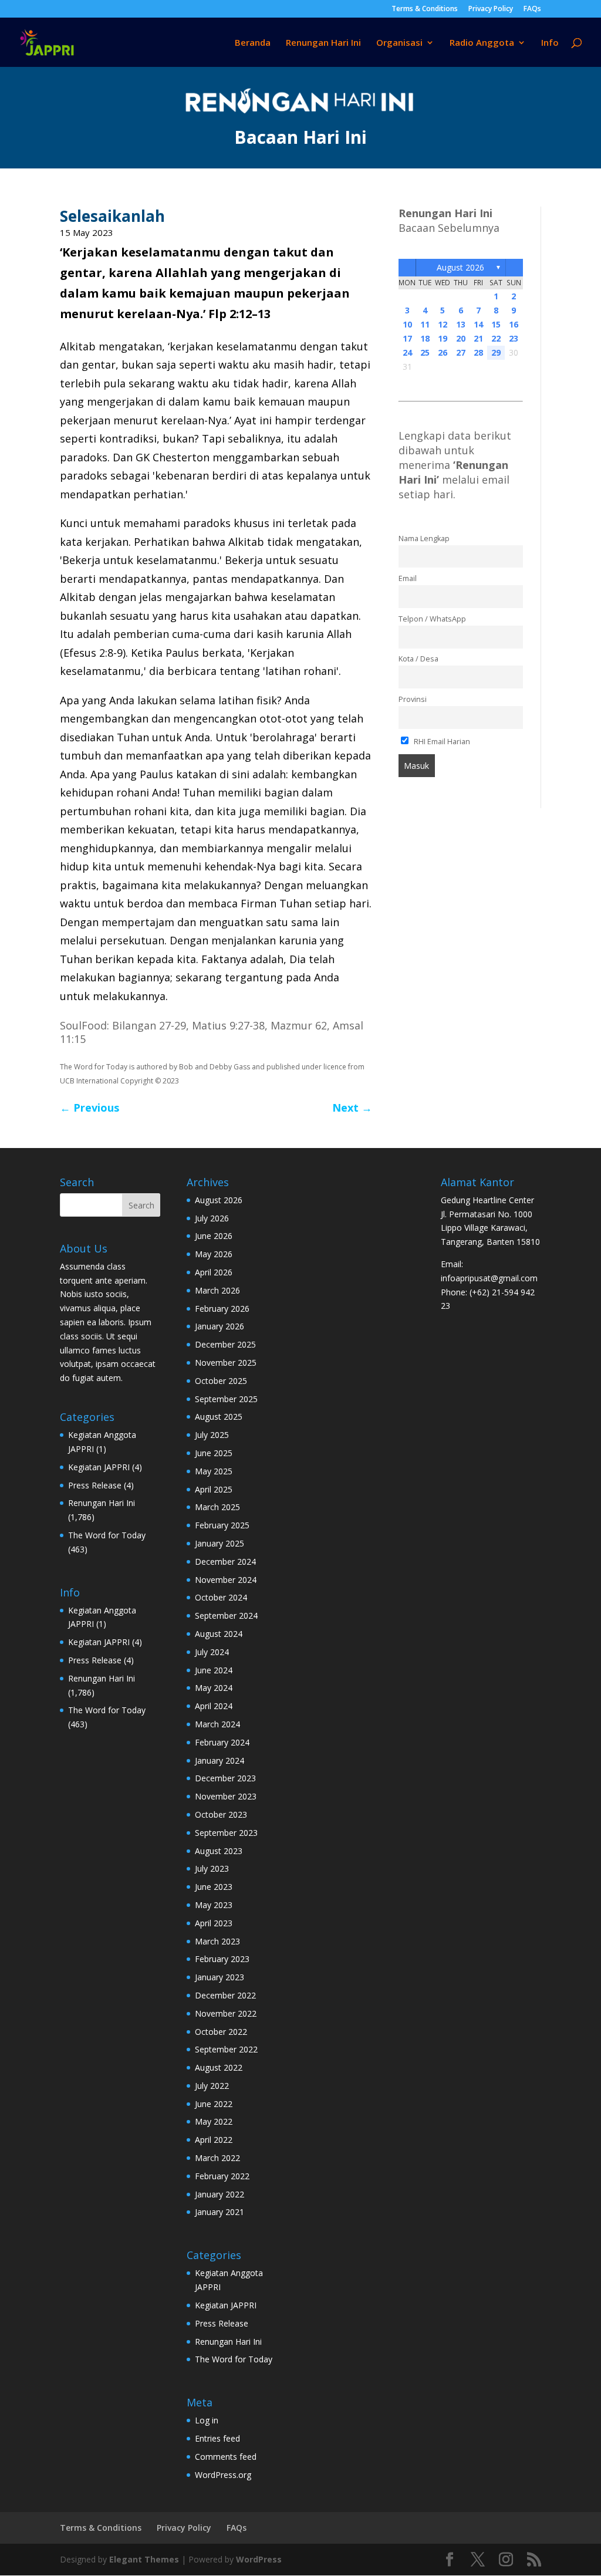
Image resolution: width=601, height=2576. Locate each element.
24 (407, 352)
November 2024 (226, 1580)
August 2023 (219, 1851)
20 (461, 338)
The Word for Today (107, 1535)
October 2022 (221, 2032)
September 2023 (226, 1833)
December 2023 (225, 1778)
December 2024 (225, 1562)
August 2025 (219, 1417)
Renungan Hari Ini (323, 43)
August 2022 (219, 2067)
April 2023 (214, 1923)
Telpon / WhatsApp (432, 619)
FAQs (532, 9)
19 (443, 338)
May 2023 (214, 1905)
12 (443, 324)
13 (461, 324)
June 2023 (214, 1887)
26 (443, 352)
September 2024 (226, 1616)
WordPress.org (223, 2475)
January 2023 (220, 1977)
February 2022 (222, 2176)
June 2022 (214, 2104)
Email (408, 578)
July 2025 (212, 1435)
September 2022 (226, 2049)
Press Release (95, 1485)
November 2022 (226, 2013)
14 (478, 324)
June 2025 (214, 1453)
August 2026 (460, 267)
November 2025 (226, 1363)
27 (461, 352)
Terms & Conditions (425, 9)
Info (550, 43)
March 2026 (217, 1290)
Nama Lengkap (424, 539)
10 (407, 324)
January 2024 (220, 1760)
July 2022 (212, 2086)
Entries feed (217, 2438)
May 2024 (214, 1688)
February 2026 (222, 1309)
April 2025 (214, 1489)
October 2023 (221, 1814)
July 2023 (212, 1868)
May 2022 (214, 2121)
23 (514, 338)
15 (496, 324)
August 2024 (219, 1634)
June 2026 (214, 1236)
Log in (207, 2420)
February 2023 (222, 1959)
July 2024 (212, 1652)
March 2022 (217, 2158)
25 (425, 352)
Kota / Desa (418, 659)
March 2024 (217, 1724)
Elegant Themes (144, 2559)
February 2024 (222, 1742)
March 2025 (217, 1507)
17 (407, 338)
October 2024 (221, 1597)
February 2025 (222, 1525)
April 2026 (214, 1272)
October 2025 (221, 1381)
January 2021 (220, 2212)
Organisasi (399, 43)
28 (478, 352)
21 (478, 338)
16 (514, 324)
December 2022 (225, 1995)
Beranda (253, 43)
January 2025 (220, 1543)
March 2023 (217, 1941)
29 (496, 352)
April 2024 (214, 1706)
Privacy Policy (491, 9)
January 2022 (220, 2194)
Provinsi (413, 699)
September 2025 (226, 1399)
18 (425, 338)
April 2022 (214, 2140)
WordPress (259, 2559)
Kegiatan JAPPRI (99, 1467)
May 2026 (214, 1254)
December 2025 (225, 1344)
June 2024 (214, 1670)
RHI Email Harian (441, 742)
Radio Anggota (482, 43)
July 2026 (212, 1218)
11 (425, 324)
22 (496, 338)
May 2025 (214, 1471)
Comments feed (226, 2457)
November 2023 (226, 1796)
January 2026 (220, 1326)
